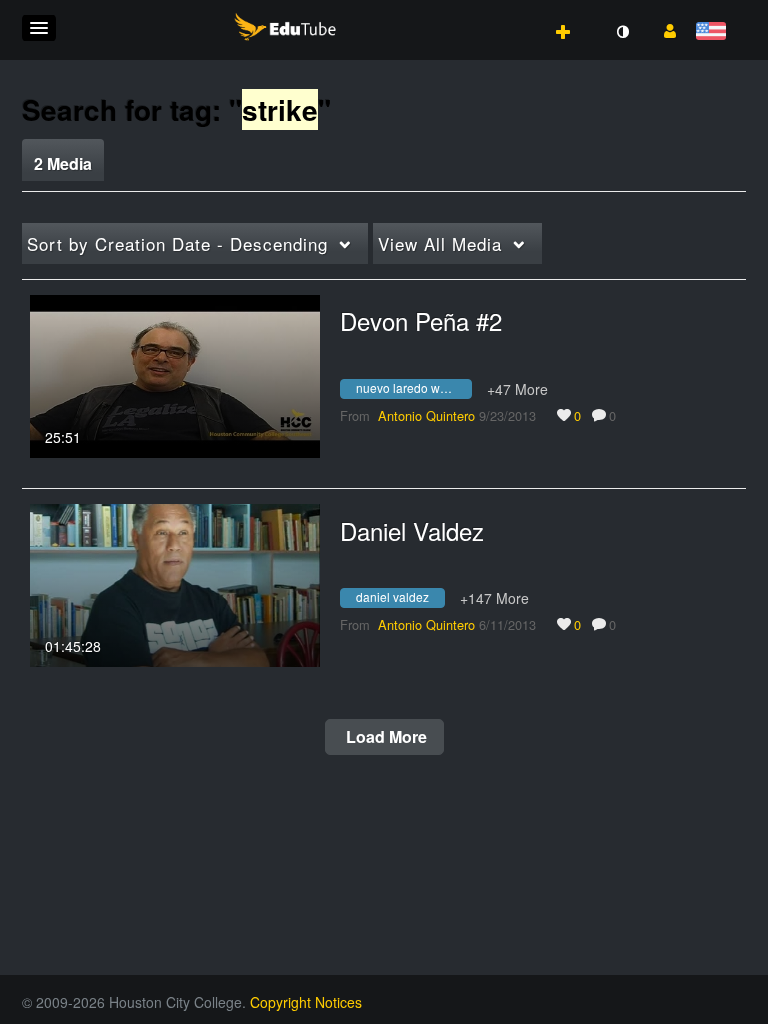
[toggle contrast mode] (622, 32)
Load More (384, 736)
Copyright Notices (306, 1002)
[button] (39, 28)
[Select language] (714, 32)
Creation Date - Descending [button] (177, 243)
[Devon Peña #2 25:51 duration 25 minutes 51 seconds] (175, 374)
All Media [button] (440, 243)
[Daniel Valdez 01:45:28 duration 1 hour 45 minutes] (175, 583)
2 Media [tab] (63, 163)
